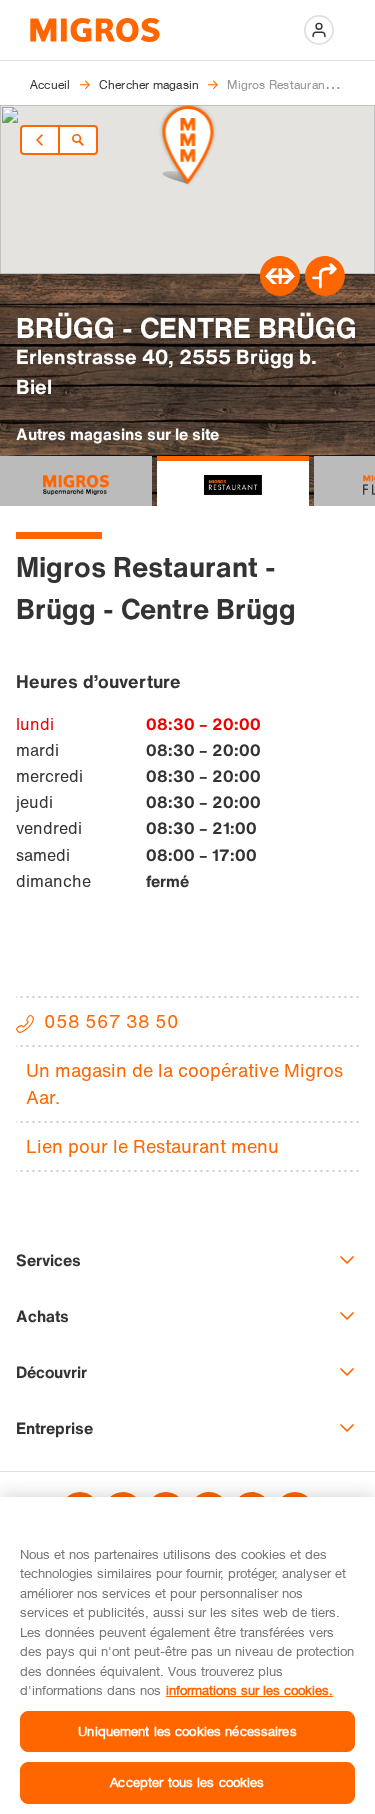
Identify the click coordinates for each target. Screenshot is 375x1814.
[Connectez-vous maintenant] (319, 30)
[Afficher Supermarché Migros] (76, 481)
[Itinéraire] (280, 290)
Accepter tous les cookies (187, 1782)
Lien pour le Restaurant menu (152, 1146)
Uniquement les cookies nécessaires (187, 1731)
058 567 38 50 (111, 1021)
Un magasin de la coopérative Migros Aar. (184, 1083)
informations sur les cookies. (249, 1690)
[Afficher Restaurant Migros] (233, 481)
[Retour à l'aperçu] (78, 140)
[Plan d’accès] (325, 290)
